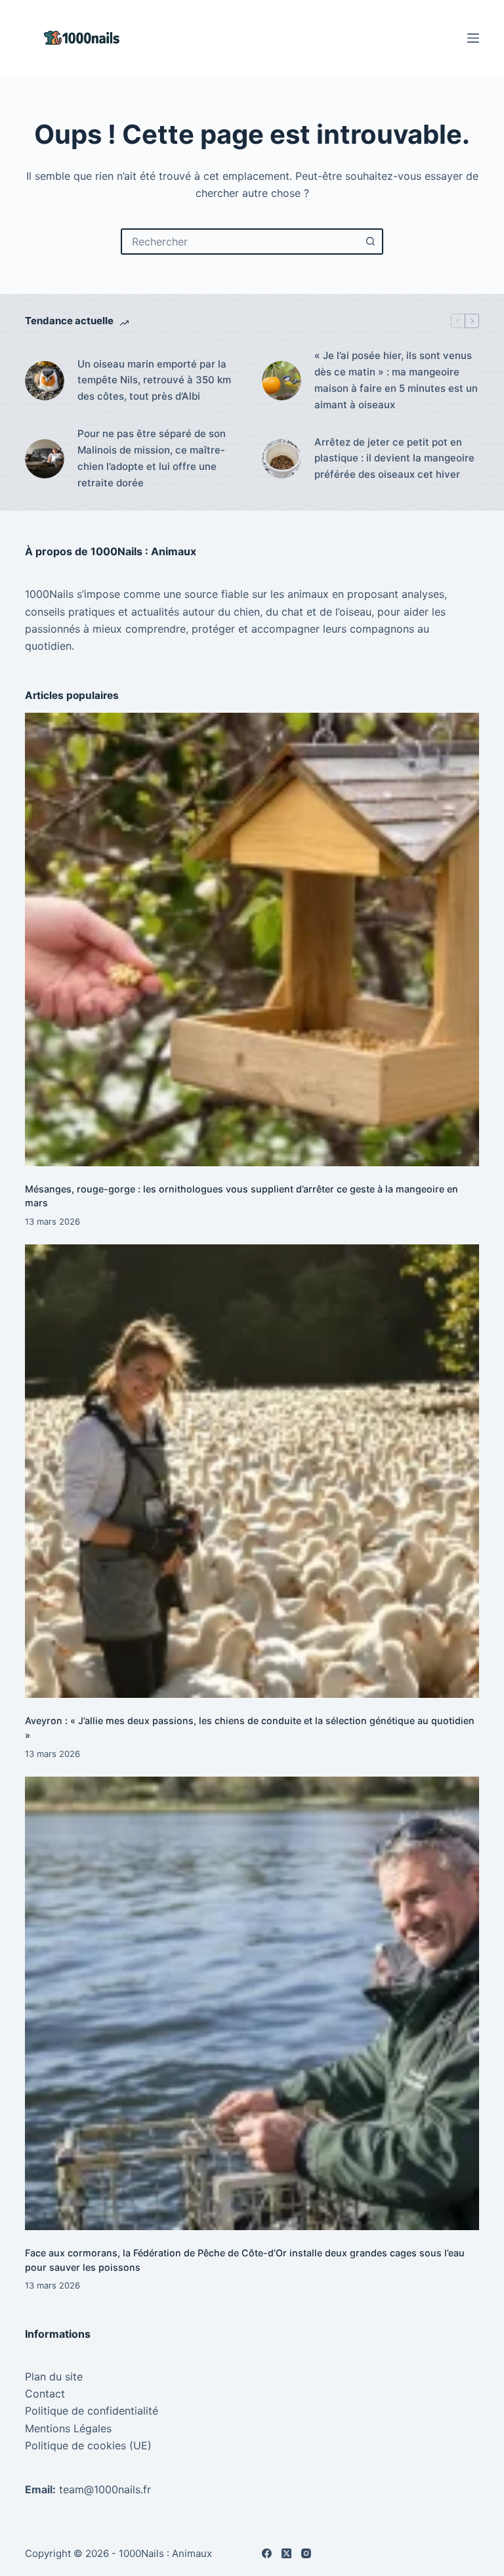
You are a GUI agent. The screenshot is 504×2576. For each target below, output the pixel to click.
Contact (45, 2394)
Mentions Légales (68, 2428)
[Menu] (473, 38)
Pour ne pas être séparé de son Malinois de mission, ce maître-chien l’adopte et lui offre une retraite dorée (152, 458)
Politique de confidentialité (92, 2411)
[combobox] (240, 242)
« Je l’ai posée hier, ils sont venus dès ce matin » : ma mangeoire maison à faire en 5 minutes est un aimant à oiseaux (396, 380)
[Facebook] (267, 2553)
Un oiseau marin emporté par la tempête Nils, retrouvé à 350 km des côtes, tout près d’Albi (154, 380)
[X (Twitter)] (286, 2553)
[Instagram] (306, 2553)
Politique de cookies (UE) (88, 2445)
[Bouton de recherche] (370, 242)
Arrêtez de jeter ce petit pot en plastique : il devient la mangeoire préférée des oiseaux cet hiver (394, 458)
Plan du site (54, 2376)
